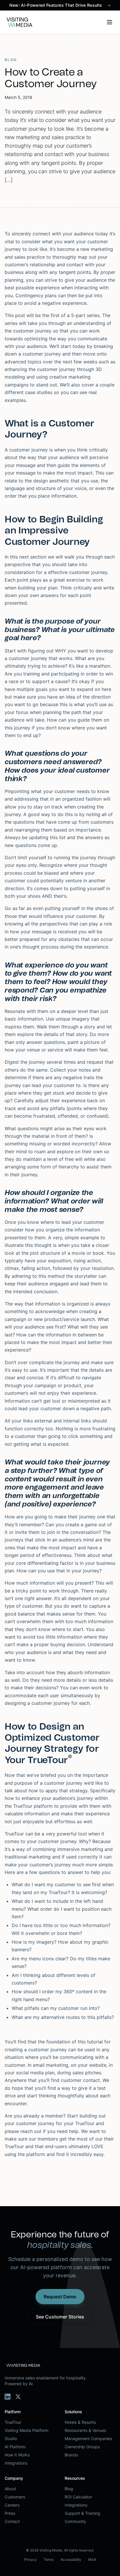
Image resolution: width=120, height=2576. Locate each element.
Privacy (30, 2560)
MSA (92, 2560)
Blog (69, 2489)
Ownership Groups (82, 2447)
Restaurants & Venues (85, 2430)
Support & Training (82, 2513)
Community (75, 2521)
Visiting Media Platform (27, 2430)
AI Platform (15, 2447)
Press (10, 2513)
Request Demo (60, 2297)
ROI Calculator (78, 2497)
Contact (12, 2521)
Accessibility (71, 2560)
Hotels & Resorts (80, 2422)
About (10, 2489)
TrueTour (13, 2422)
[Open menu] (110, 22)
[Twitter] (18, 2397)
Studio (11, 2438)
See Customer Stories (60, 2317)
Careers (12, 2505)
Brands (71, 2455)
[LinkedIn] (8, 2397)
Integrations (16, 2463)
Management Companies (88, 2438)
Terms (49, 2560)
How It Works (17, 2455)
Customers (15, 2497)
